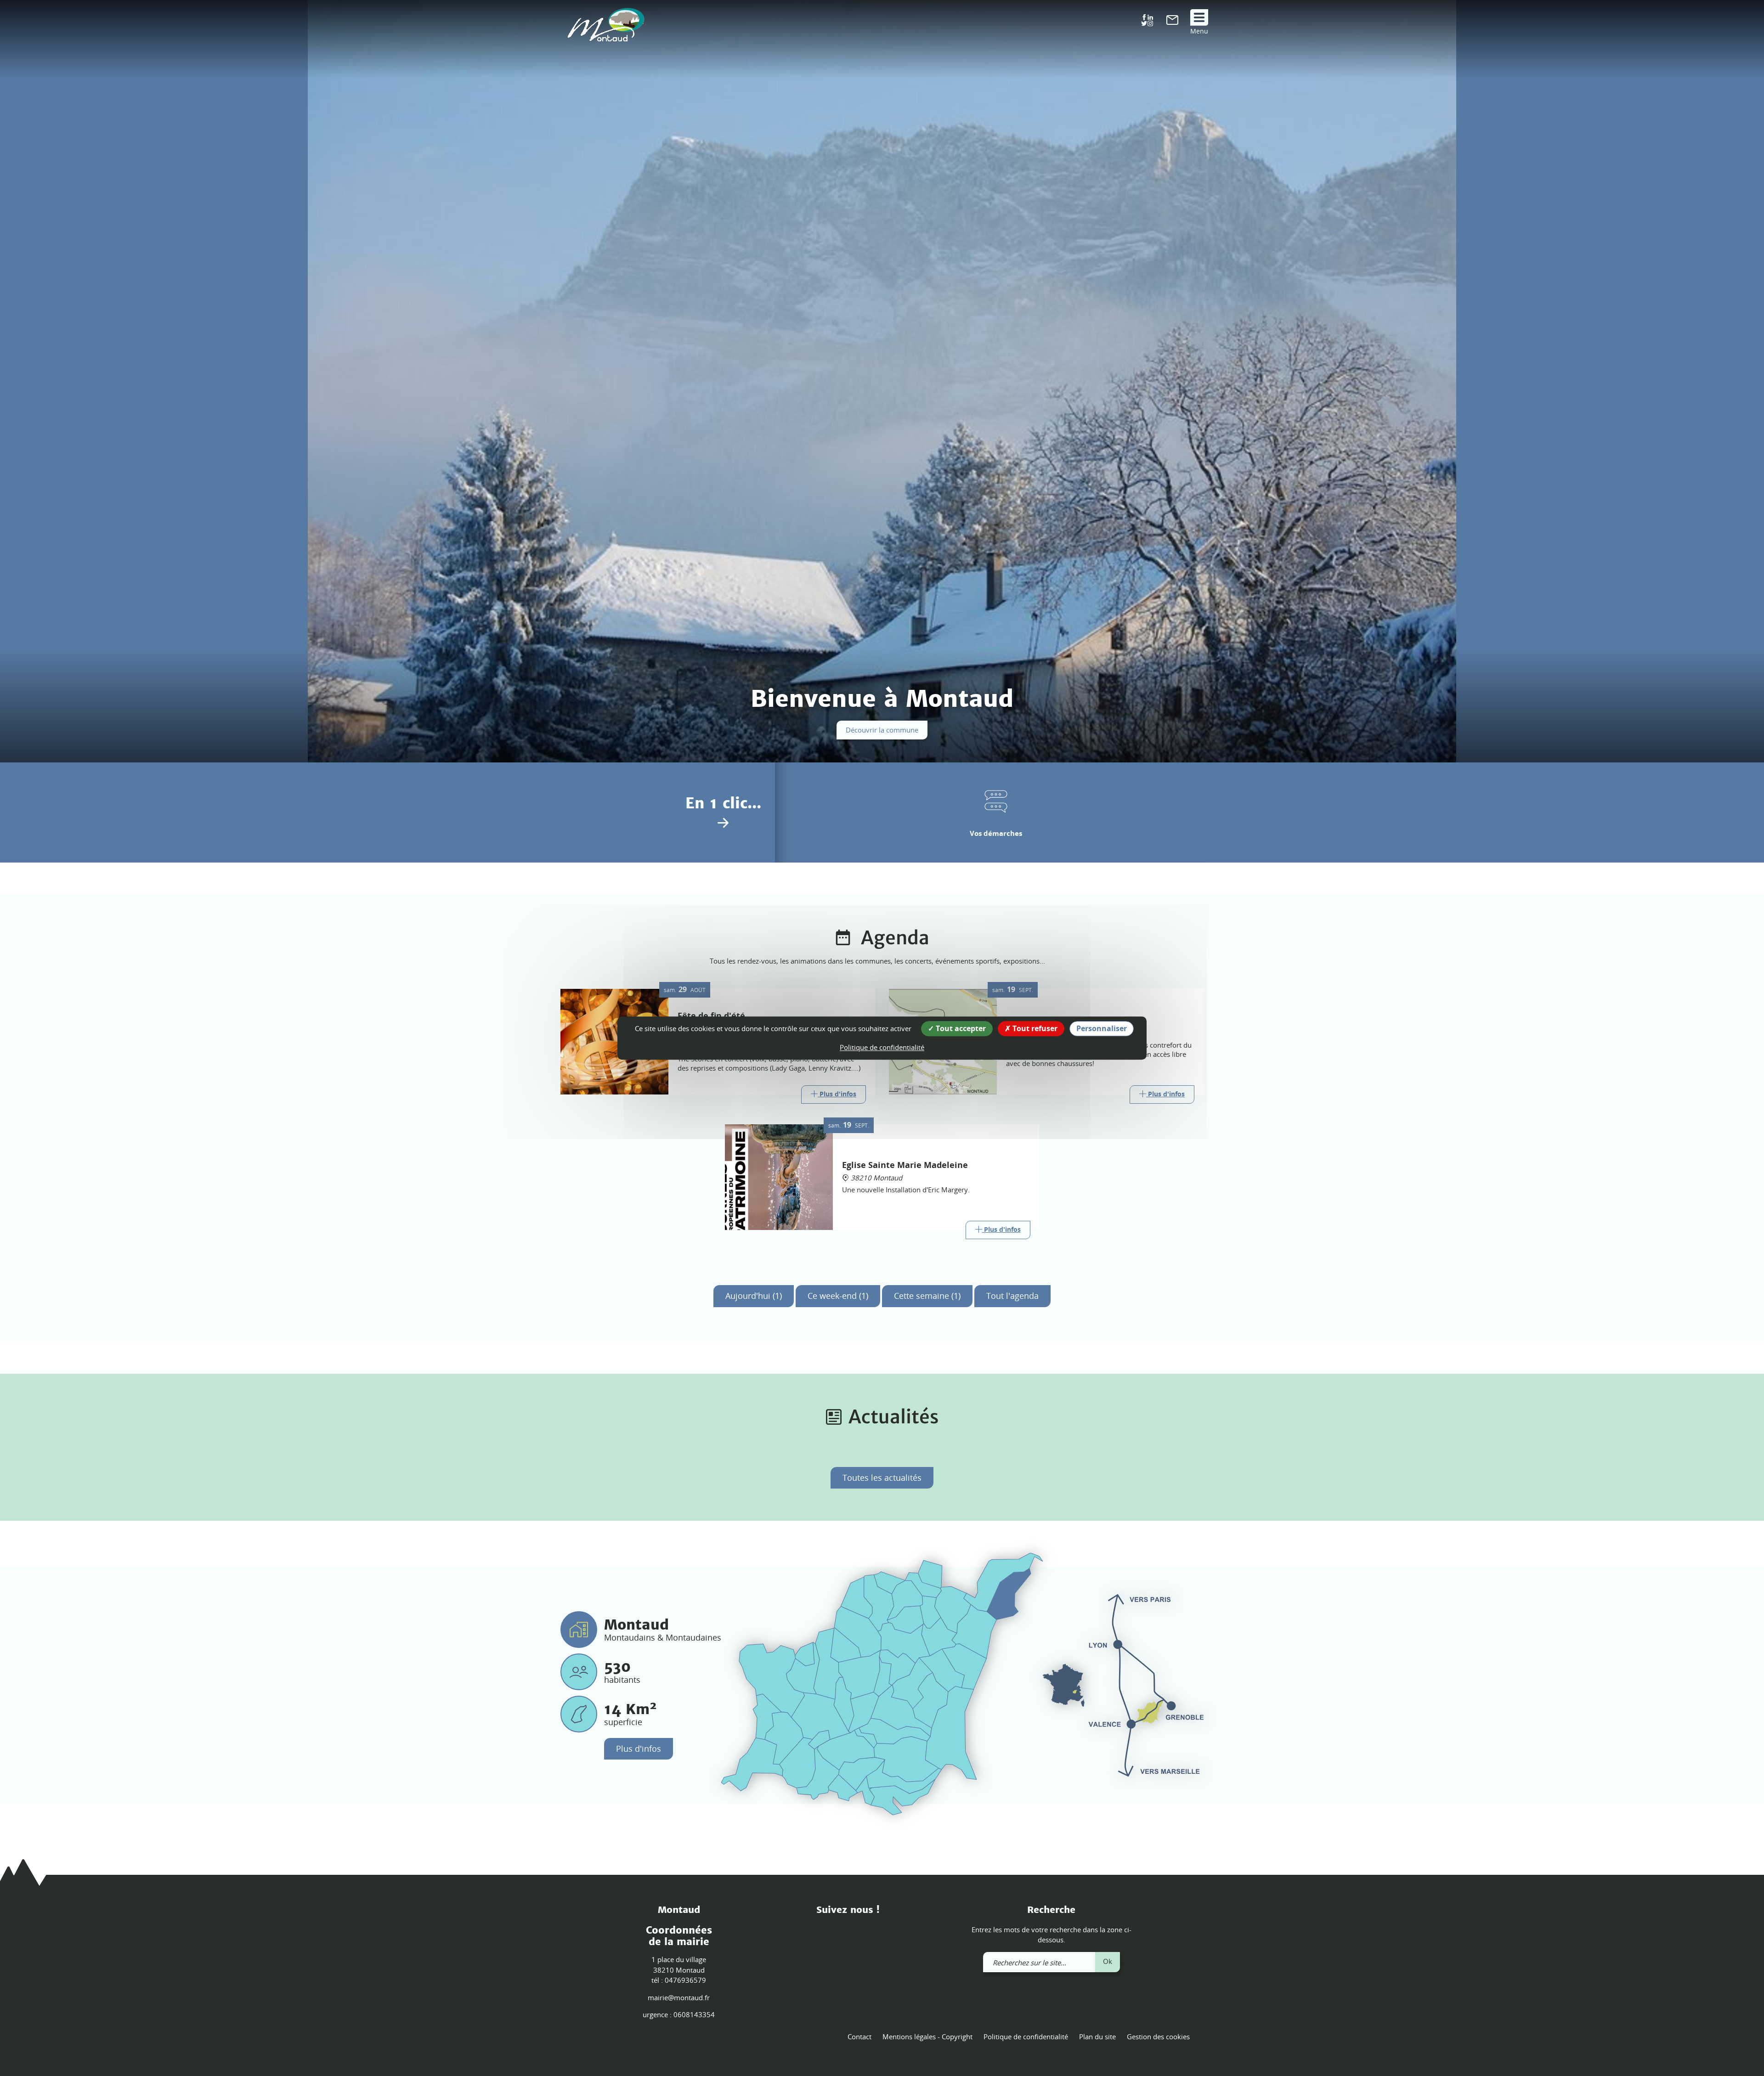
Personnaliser (1102, 1028)
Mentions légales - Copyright (927, 2037)
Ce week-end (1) (838, 1296)
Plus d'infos (639, 1749)
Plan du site (1097, 2037)
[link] (1172, 22)
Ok (1108, 1961)
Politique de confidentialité (1026, 2037)
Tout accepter (960, 1028)
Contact (859, 2037)
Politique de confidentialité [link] (882, 1047)
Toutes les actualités (882, 1478)
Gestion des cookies (1158, 2037)
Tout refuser (1034, 1028)
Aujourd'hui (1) (754, 1296)
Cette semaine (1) (927, 1296)
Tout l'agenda (1012, 1296)
